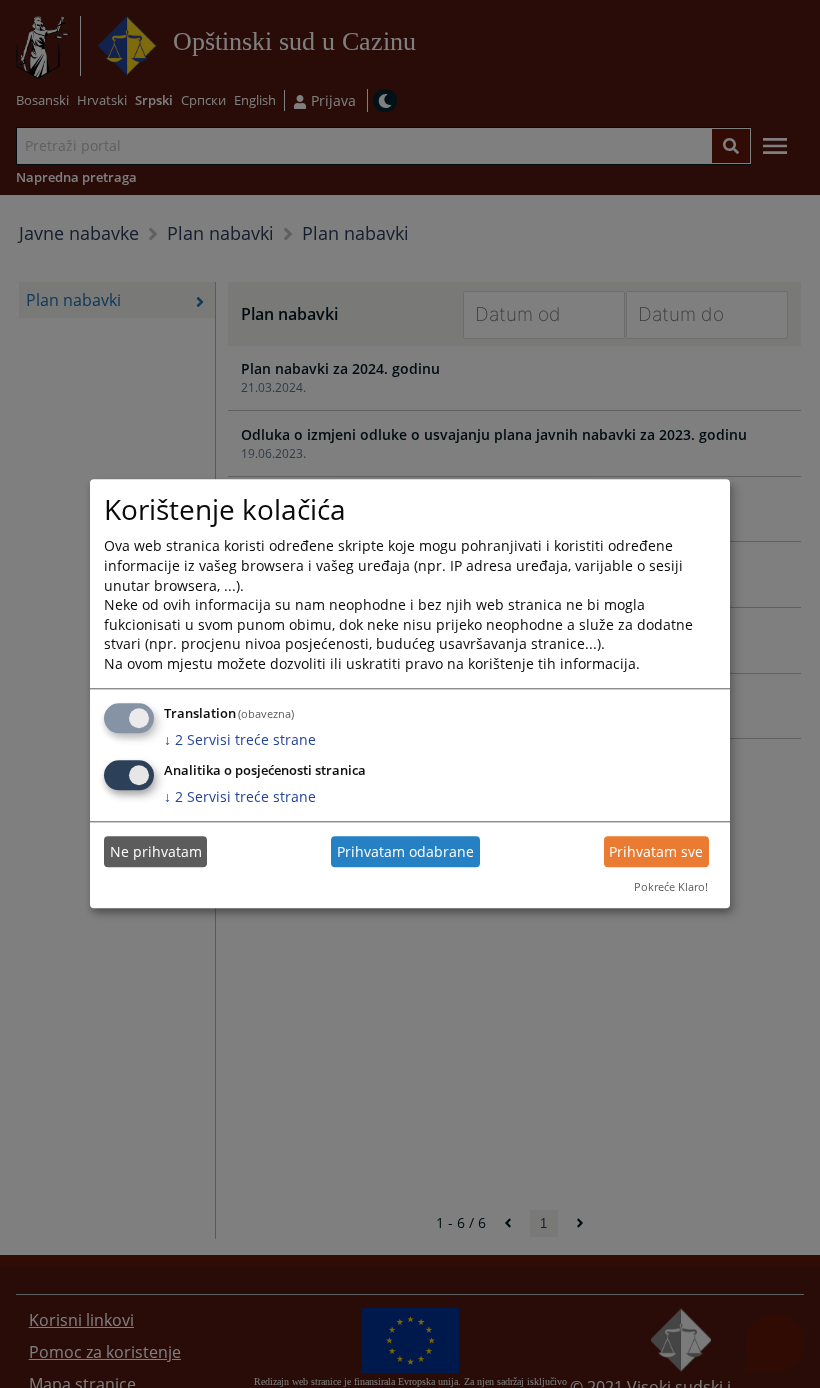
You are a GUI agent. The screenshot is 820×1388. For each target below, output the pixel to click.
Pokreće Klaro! (671, 886)
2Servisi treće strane (240, 739)
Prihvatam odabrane (405, 851)
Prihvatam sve (656, 851)
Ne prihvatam (156, 851)
